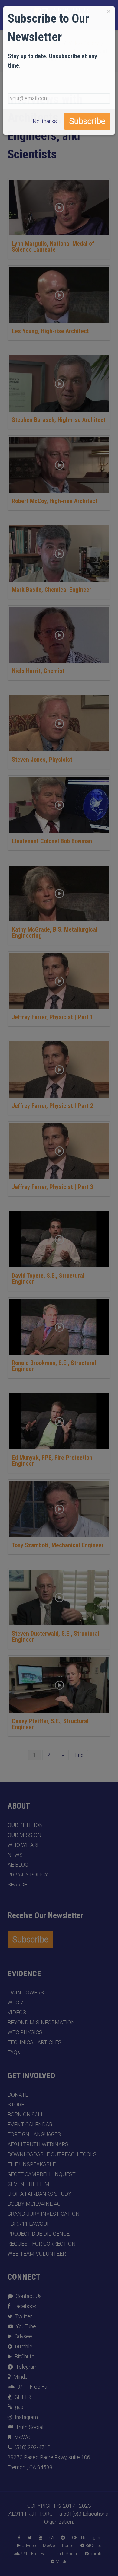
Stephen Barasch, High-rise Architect (59, 420)
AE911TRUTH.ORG (31, 2514)
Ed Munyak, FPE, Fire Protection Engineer (52, 1461)
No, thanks (45, 121)
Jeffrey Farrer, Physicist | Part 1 (52, 1017)
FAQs (14, 2052)
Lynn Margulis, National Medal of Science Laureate (53, 247)
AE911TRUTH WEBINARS (38, 2144)
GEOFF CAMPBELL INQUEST (42, 2174)
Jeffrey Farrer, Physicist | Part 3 (52, 1187)
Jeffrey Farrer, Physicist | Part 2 (52, 1106)
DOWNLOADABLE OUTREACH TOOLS (52, 2154)
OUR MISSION (25, 1835)
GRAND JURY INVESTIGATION (44, 2214)
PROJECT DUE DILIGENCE (39, 2234)
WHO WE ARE (24, 1845)
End (79, 1755)
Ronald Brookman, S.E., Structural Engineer (54, 1366)
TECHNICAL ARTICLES (34, 2042)
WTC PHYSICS (25, 2032)
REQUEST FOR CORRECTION (42, 2244)
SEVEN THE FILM (28, 2184)
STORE (16, 2105)
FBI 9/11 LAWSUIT (30, 2224)
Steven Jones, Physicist (42, 760)
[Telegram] (63, 2538)
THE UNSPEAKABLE (32, 2164)
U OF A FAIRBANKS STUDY (39, 2194)
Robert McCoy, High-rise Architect (55, 501)
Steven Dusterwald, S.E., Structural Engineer (56, 1637)
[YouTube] (41, 2538)
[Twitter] (29, 2538)
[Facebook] (19, 2538)
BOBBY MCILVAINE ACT (36, 2204)
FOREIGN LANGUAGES (34, 2134)
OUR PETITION (25, 1825)
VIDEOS (17, 2013)
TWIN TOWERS (26, 1993)
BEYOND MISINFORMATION (41, 2023)
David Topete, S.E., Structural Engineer (48, 1279)
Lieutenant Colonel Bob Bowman (52, 841)
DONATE (18, 2095)
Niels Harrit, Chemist (38, 671)
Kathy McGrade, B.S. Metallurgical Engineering (55, 933)
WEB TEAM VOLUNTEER (37, 2254)
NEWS (15, 1855)
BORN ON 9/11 (25, 2115)
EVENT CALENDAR (30, 2125)
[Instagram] (51, 2538)
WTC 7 (15, 2003)
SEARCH (18, 1885)
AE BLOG (18, 1865)
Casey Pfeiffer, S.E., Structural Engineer (50, 1724)
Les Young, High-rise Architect (50, 331)
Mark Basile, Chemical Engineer (52, 590)
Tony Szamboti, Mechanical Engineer (58, 1545)
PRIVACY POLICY (28, 1875)
